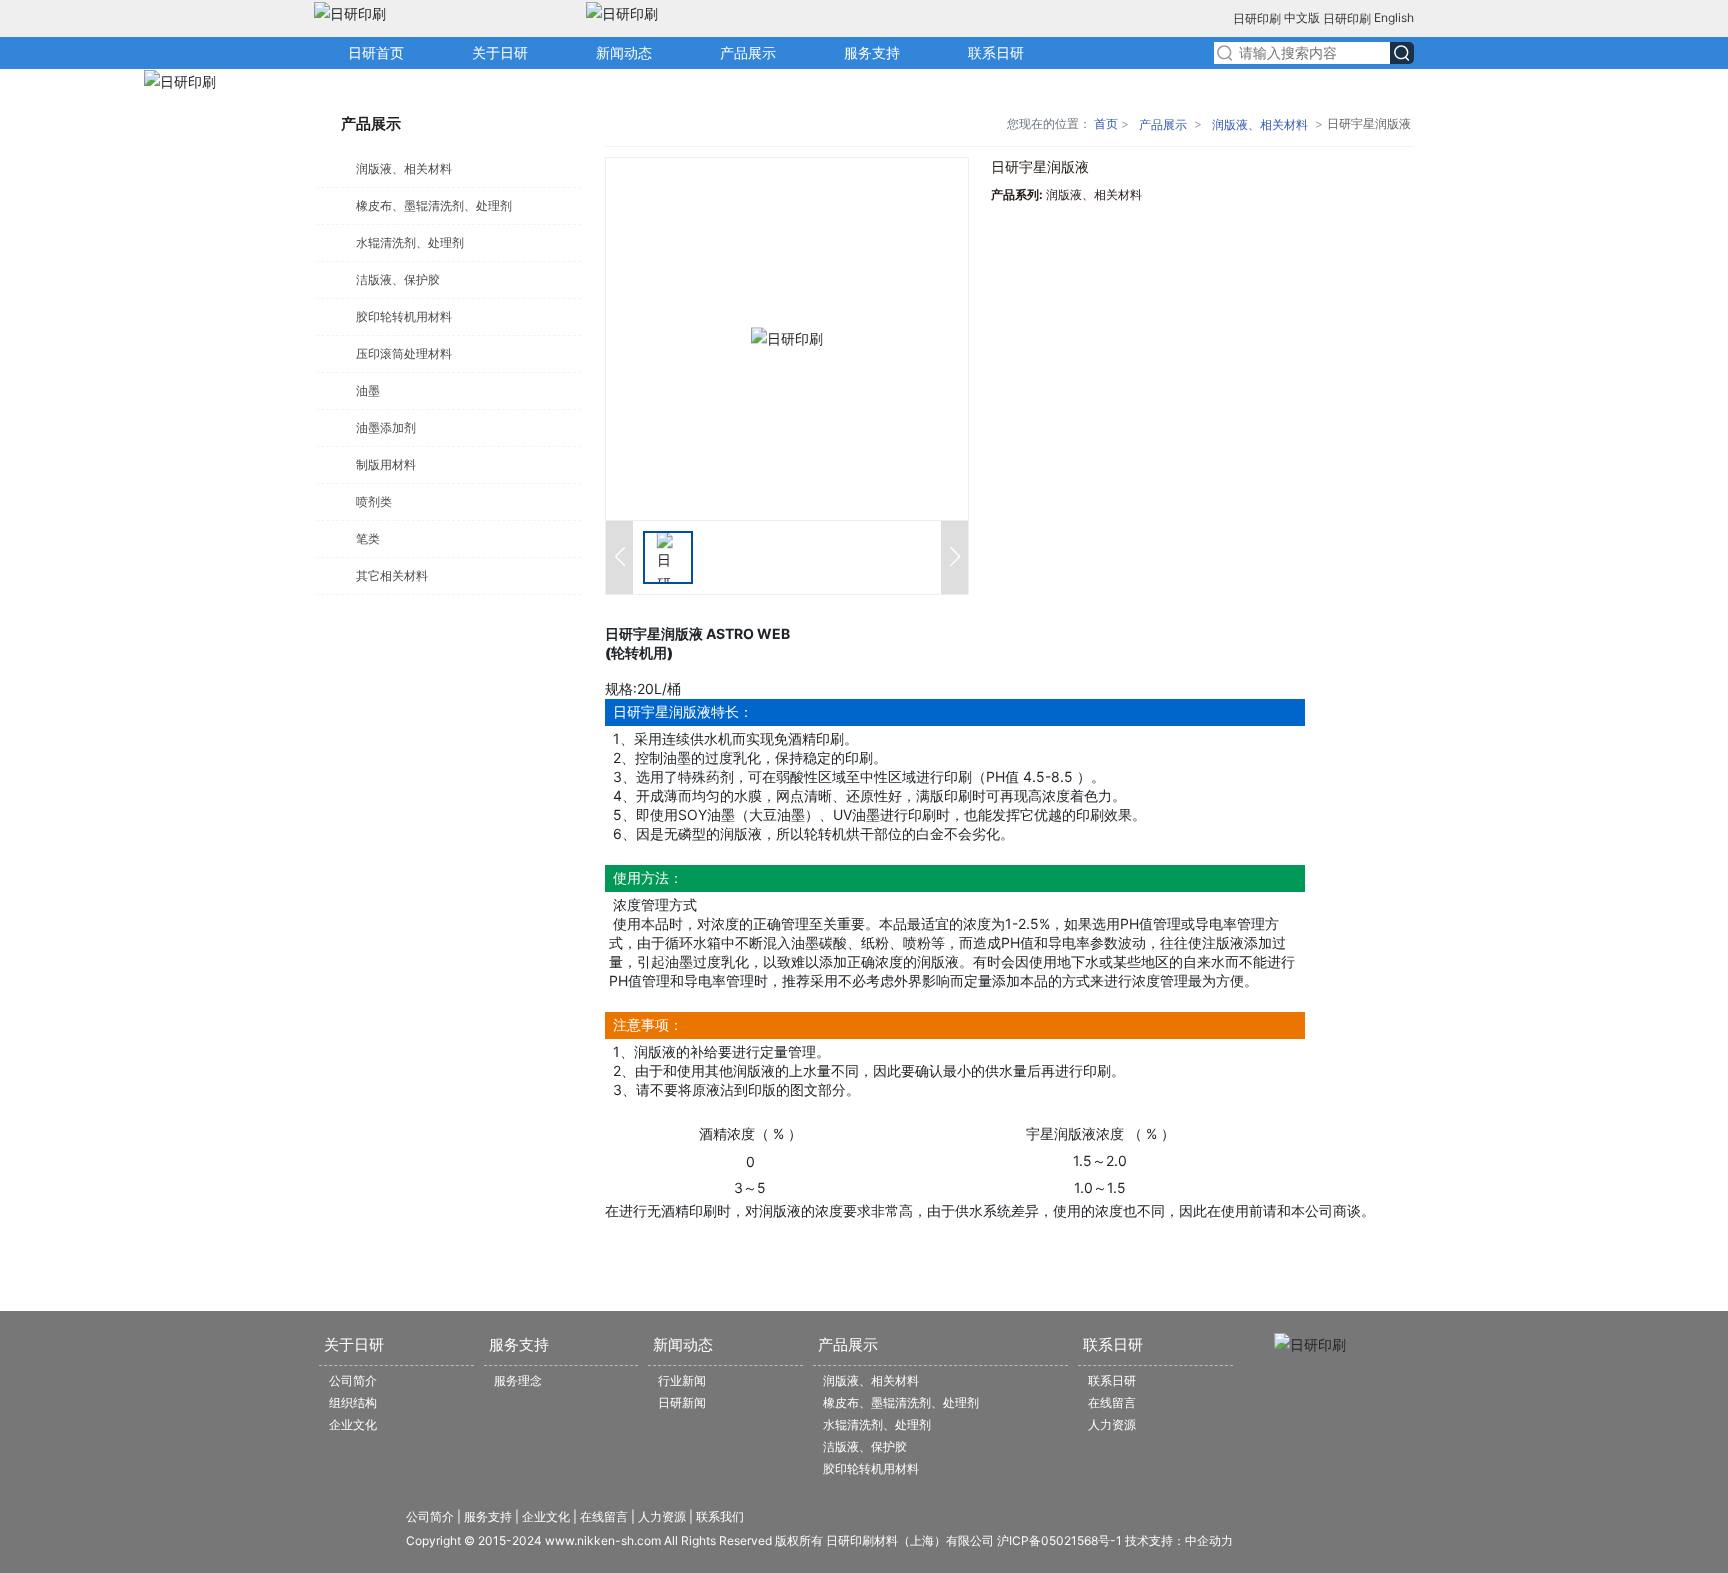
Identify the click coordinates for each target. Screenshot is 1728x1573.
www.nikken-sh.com (603, 1540)
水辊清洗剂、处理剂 (410, 242)
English (1392, 17)
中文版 (1302, 17)
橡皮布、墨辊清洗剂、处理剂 (434, 205)
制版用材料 (386, 464)
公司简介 (430, 1516)
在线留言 (604, 1516)
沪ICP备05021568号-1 (1059, 1540)
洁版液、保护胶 (398, 279)
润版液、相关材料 (404, 168)
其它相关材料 (392, 575)
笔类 (368, 538)
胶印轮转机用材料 (404, 316)
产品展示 (1163, 124)
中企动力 (1209, 1540)
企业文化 (546, 1516)
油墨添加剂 (386, 427)
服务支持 (486, 1516)
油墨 (368, 390)
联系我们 (720, 1516)
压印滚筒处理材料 (404, 353)
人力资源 (662, 1516)
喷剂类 (374, 501)
